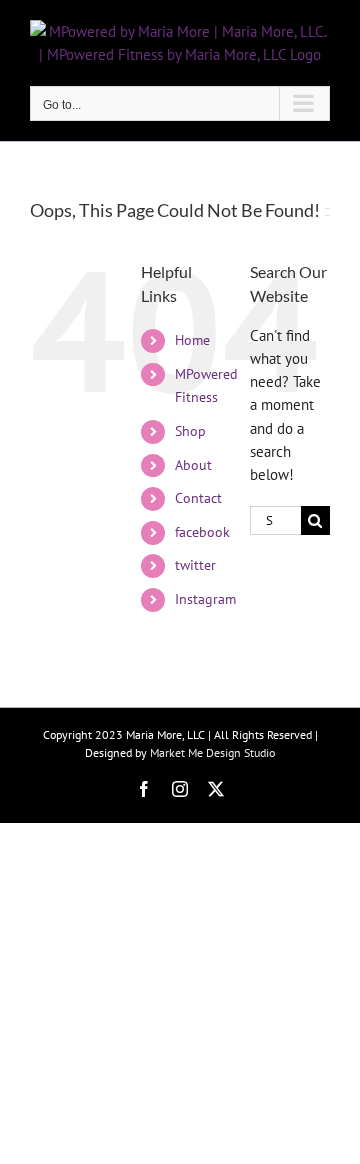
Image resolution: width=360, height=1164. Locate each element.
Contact (198, 498)
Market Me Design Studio (212, 752)
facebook (202, 532)
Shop (190, 431)
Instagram (205, 599)
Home (192, 340)
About (193, 465)
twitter (195, 565)
